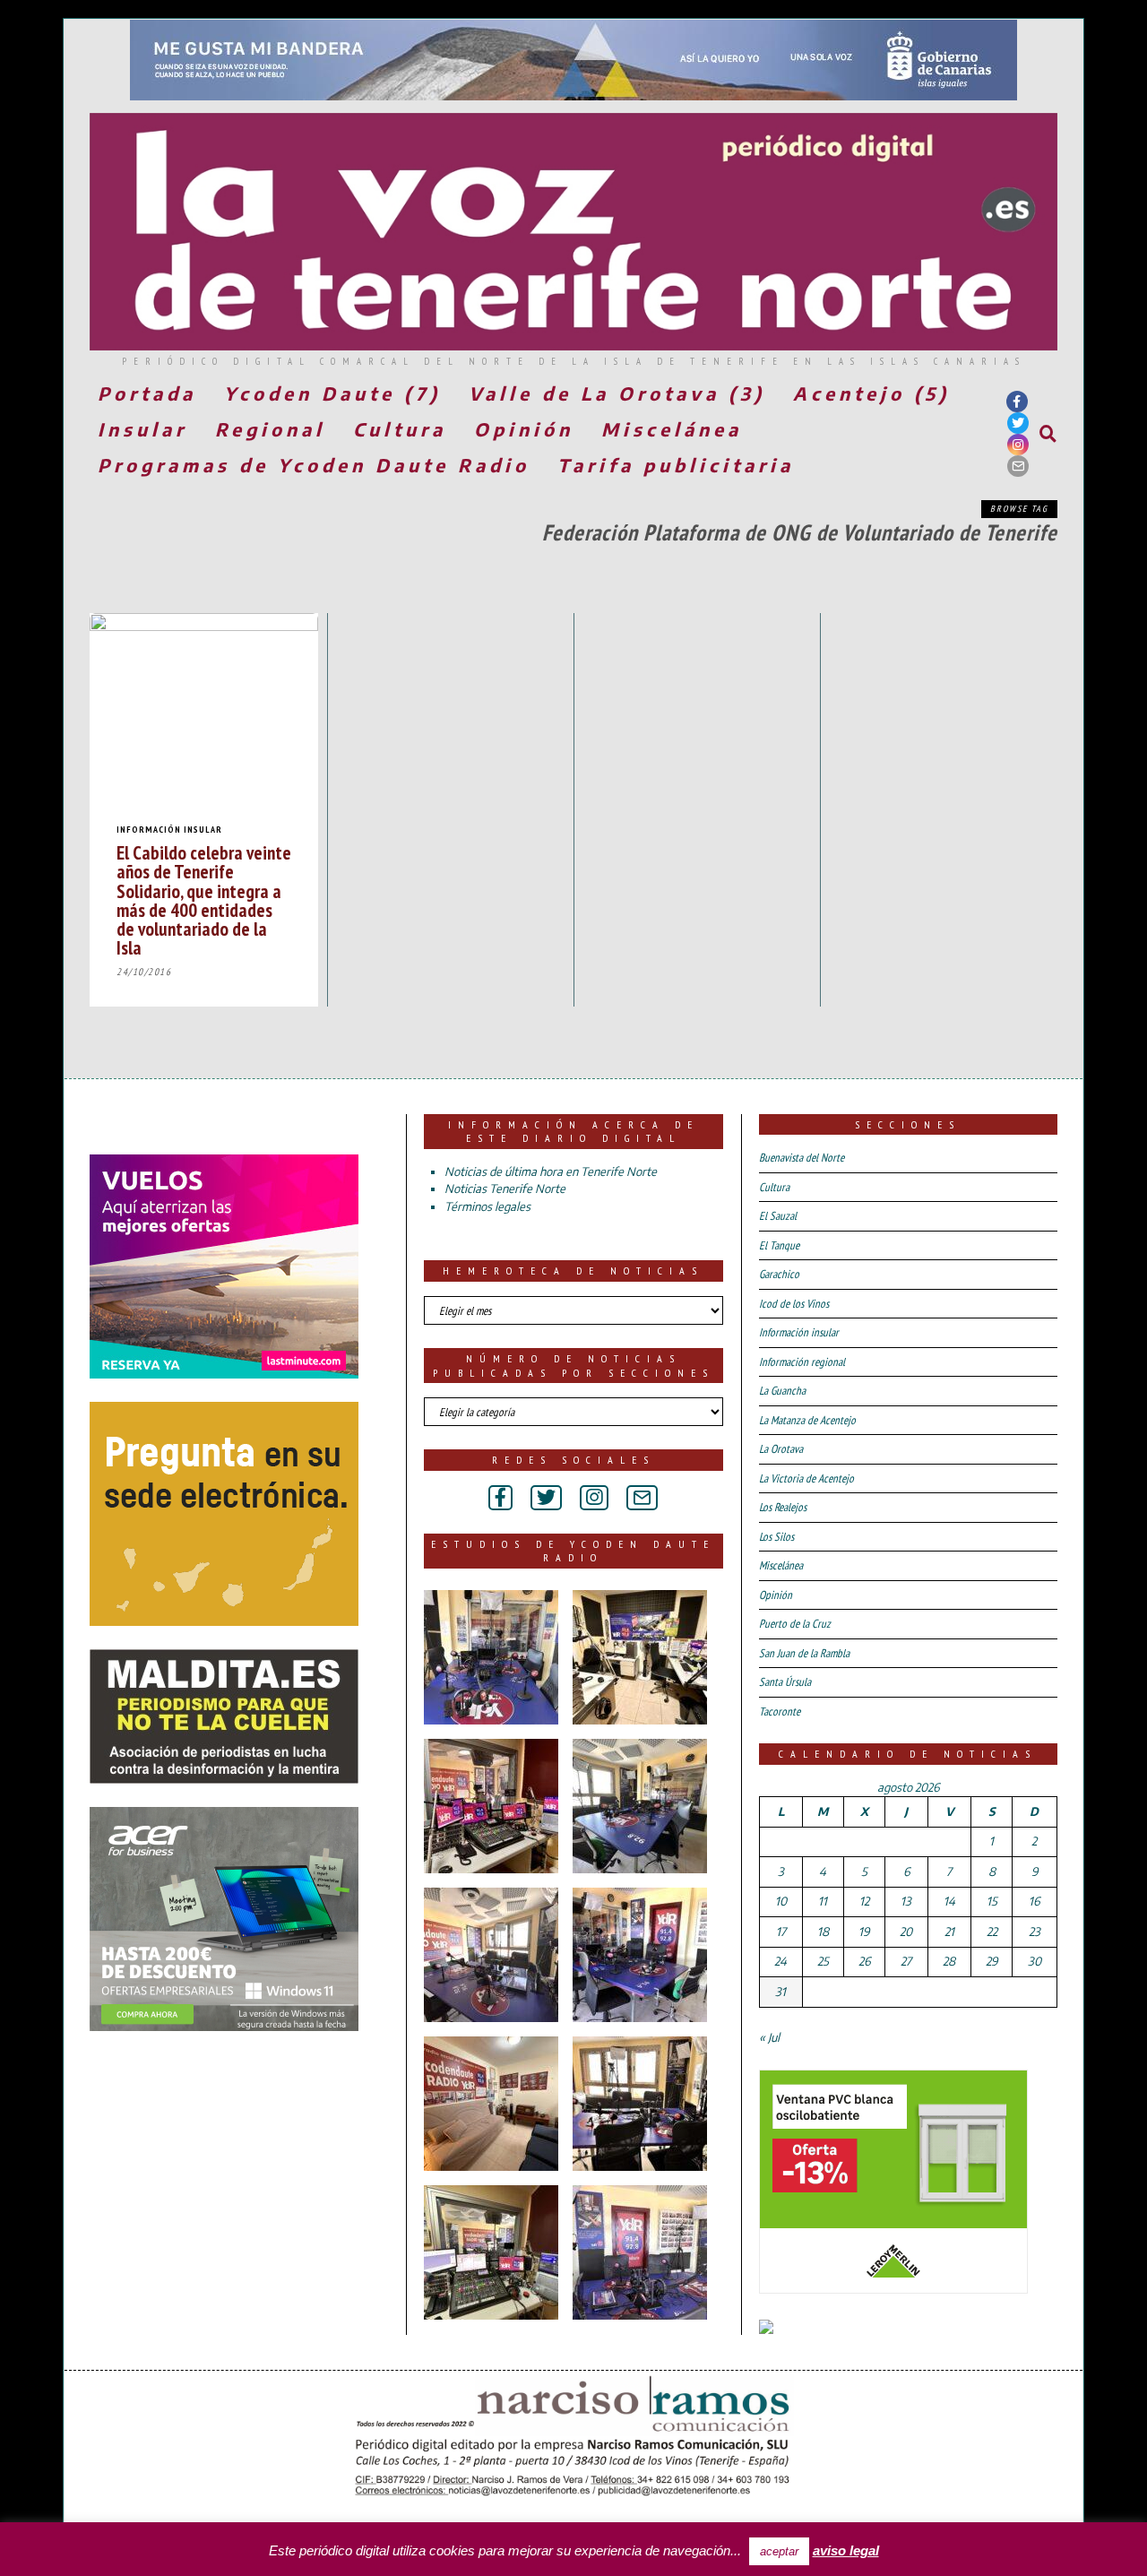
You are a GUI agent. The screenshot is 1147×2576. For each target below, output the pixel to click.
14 (949, 1901)
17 (781, 1932)
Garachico (779, 1274)
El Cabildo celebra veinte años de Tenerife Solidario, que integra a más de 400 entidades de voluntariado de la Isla (204, 900)
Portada (147, 393)
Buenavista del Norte (802, 1158)
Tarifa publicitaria (676, 465)
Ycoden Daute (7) (332, 393)
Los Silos (776, 1537)
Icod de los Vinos (794, 1304)
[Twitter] (1018, 423)
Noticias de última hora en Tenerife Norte (551, 1171)
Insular (142, 429)
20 (906, 1932)
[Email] (1018, 466)
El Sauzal (778, 1216)
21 (949, 1932)
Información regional (802, 1362)
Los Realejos (783, 1507)
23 (1035, 1932)
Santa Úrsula (785, 1682)
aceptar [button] (779, 2551)
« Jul (769, 2037)
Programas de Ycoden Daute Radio (314, 465)
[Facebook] (1017, 402)
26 (864, 1961)
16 (1034, 1901)
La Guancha (782, 1391)
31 (780, 1992)
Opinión (524, 429)
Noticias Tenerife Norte (505, 1189)
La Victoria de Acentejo (806, 1478)
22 (992, 1932)
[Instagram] (1018, 445)
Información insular (169, 830)
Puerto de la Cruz (795, 1624)
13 (906, 1901)
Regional (270, 429)
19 (864, 1932)
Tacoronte (780, 1712)
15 (992, 1901)
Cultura (400, 429)
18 (823, 1932)
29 (992, 1961)
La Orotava (781, 1449)
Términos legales (487, 1206)
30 (1035, 1961)
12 (864, 1901)
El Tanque (779, 1245)
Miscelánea (672, 429)
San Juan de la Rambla (804, 1653)
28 (949, 1961)
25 (823, 1961)
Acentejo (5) (871, 393)
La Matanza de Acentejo (807, 1420)
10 (781, 1901)
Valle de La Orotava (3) (617, 393)
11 (823, 1901)
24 (780, 1961)
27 (906, 1961)
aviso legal (846, 2550)
